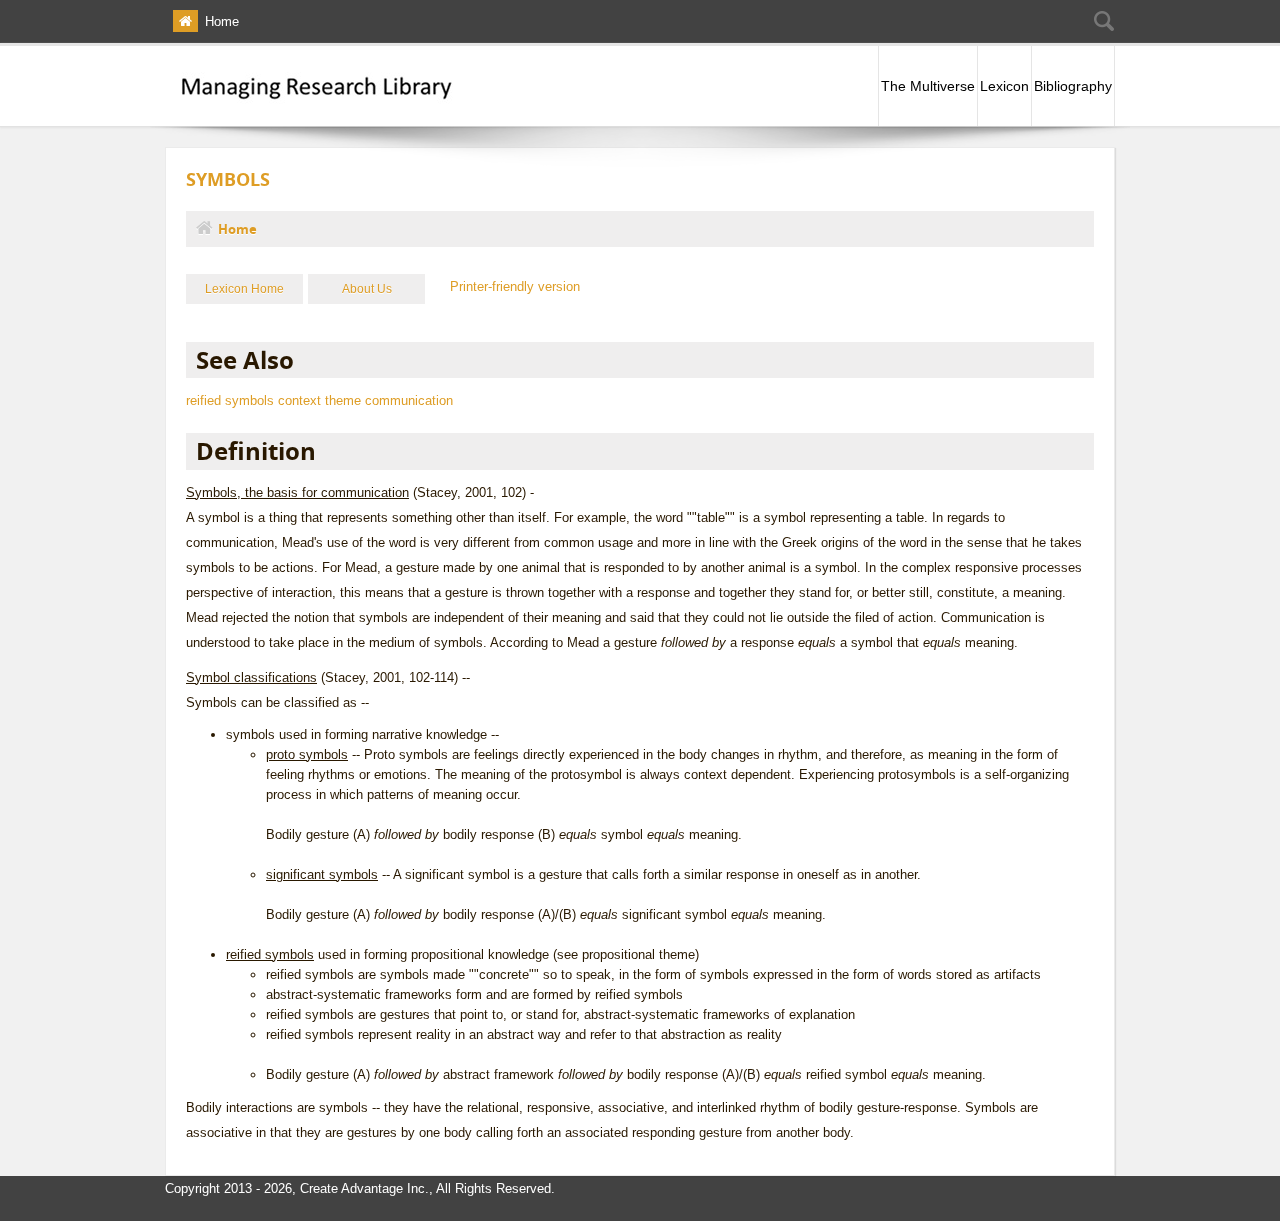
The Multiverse (928, 86)
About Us (367, 288)
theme (343, 400)
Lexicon (1004, 86)
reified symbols (230, 400)
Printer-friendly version (515, 286)
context (299, 400)
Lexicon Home (244, 288)
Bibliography (1073, 86)
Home (222, 21)
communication (409, 400)
